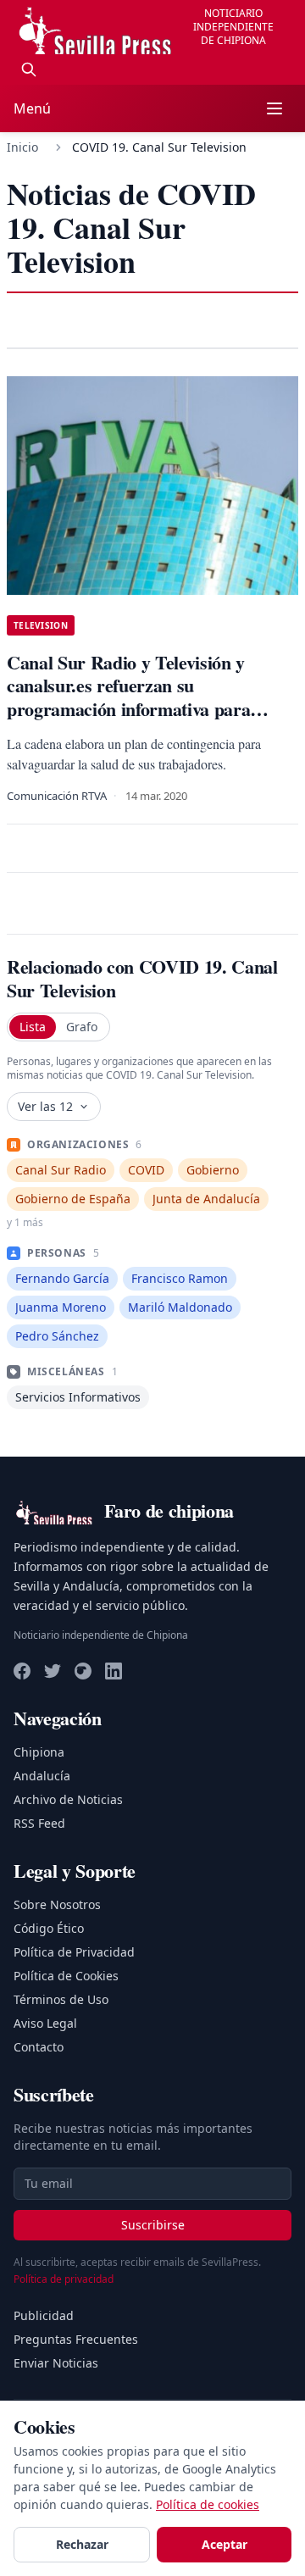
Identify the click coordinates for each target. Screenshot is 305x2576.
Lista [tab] (33, 1027)
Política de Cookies (66, 1976)
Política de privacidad (64, 2279)
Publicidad (44, 2315)
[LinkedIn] (114, 1671)
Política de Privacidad (74, 1952)
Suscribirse (153, 2225)
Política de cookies (208, 2504)
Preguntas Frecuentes (76, 2339)
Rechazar (82, 2544)
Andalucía (42, 1776)
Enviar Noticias (56, 2363)
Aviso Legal (45, 2023)
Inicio (22, 147)
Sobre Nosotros (57, 1904)
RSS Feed (39, 1823)
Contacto (39, 2047)
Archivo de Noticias (68, 1799)
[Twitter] (53, 1671)
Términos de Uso (61, 1999)
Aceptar (225, 2544)
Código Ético (49, 1928)
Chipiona (39, 1752)
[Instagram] (83, 1671)
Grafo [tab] (82, 1027)
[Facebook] (22, 1671)
